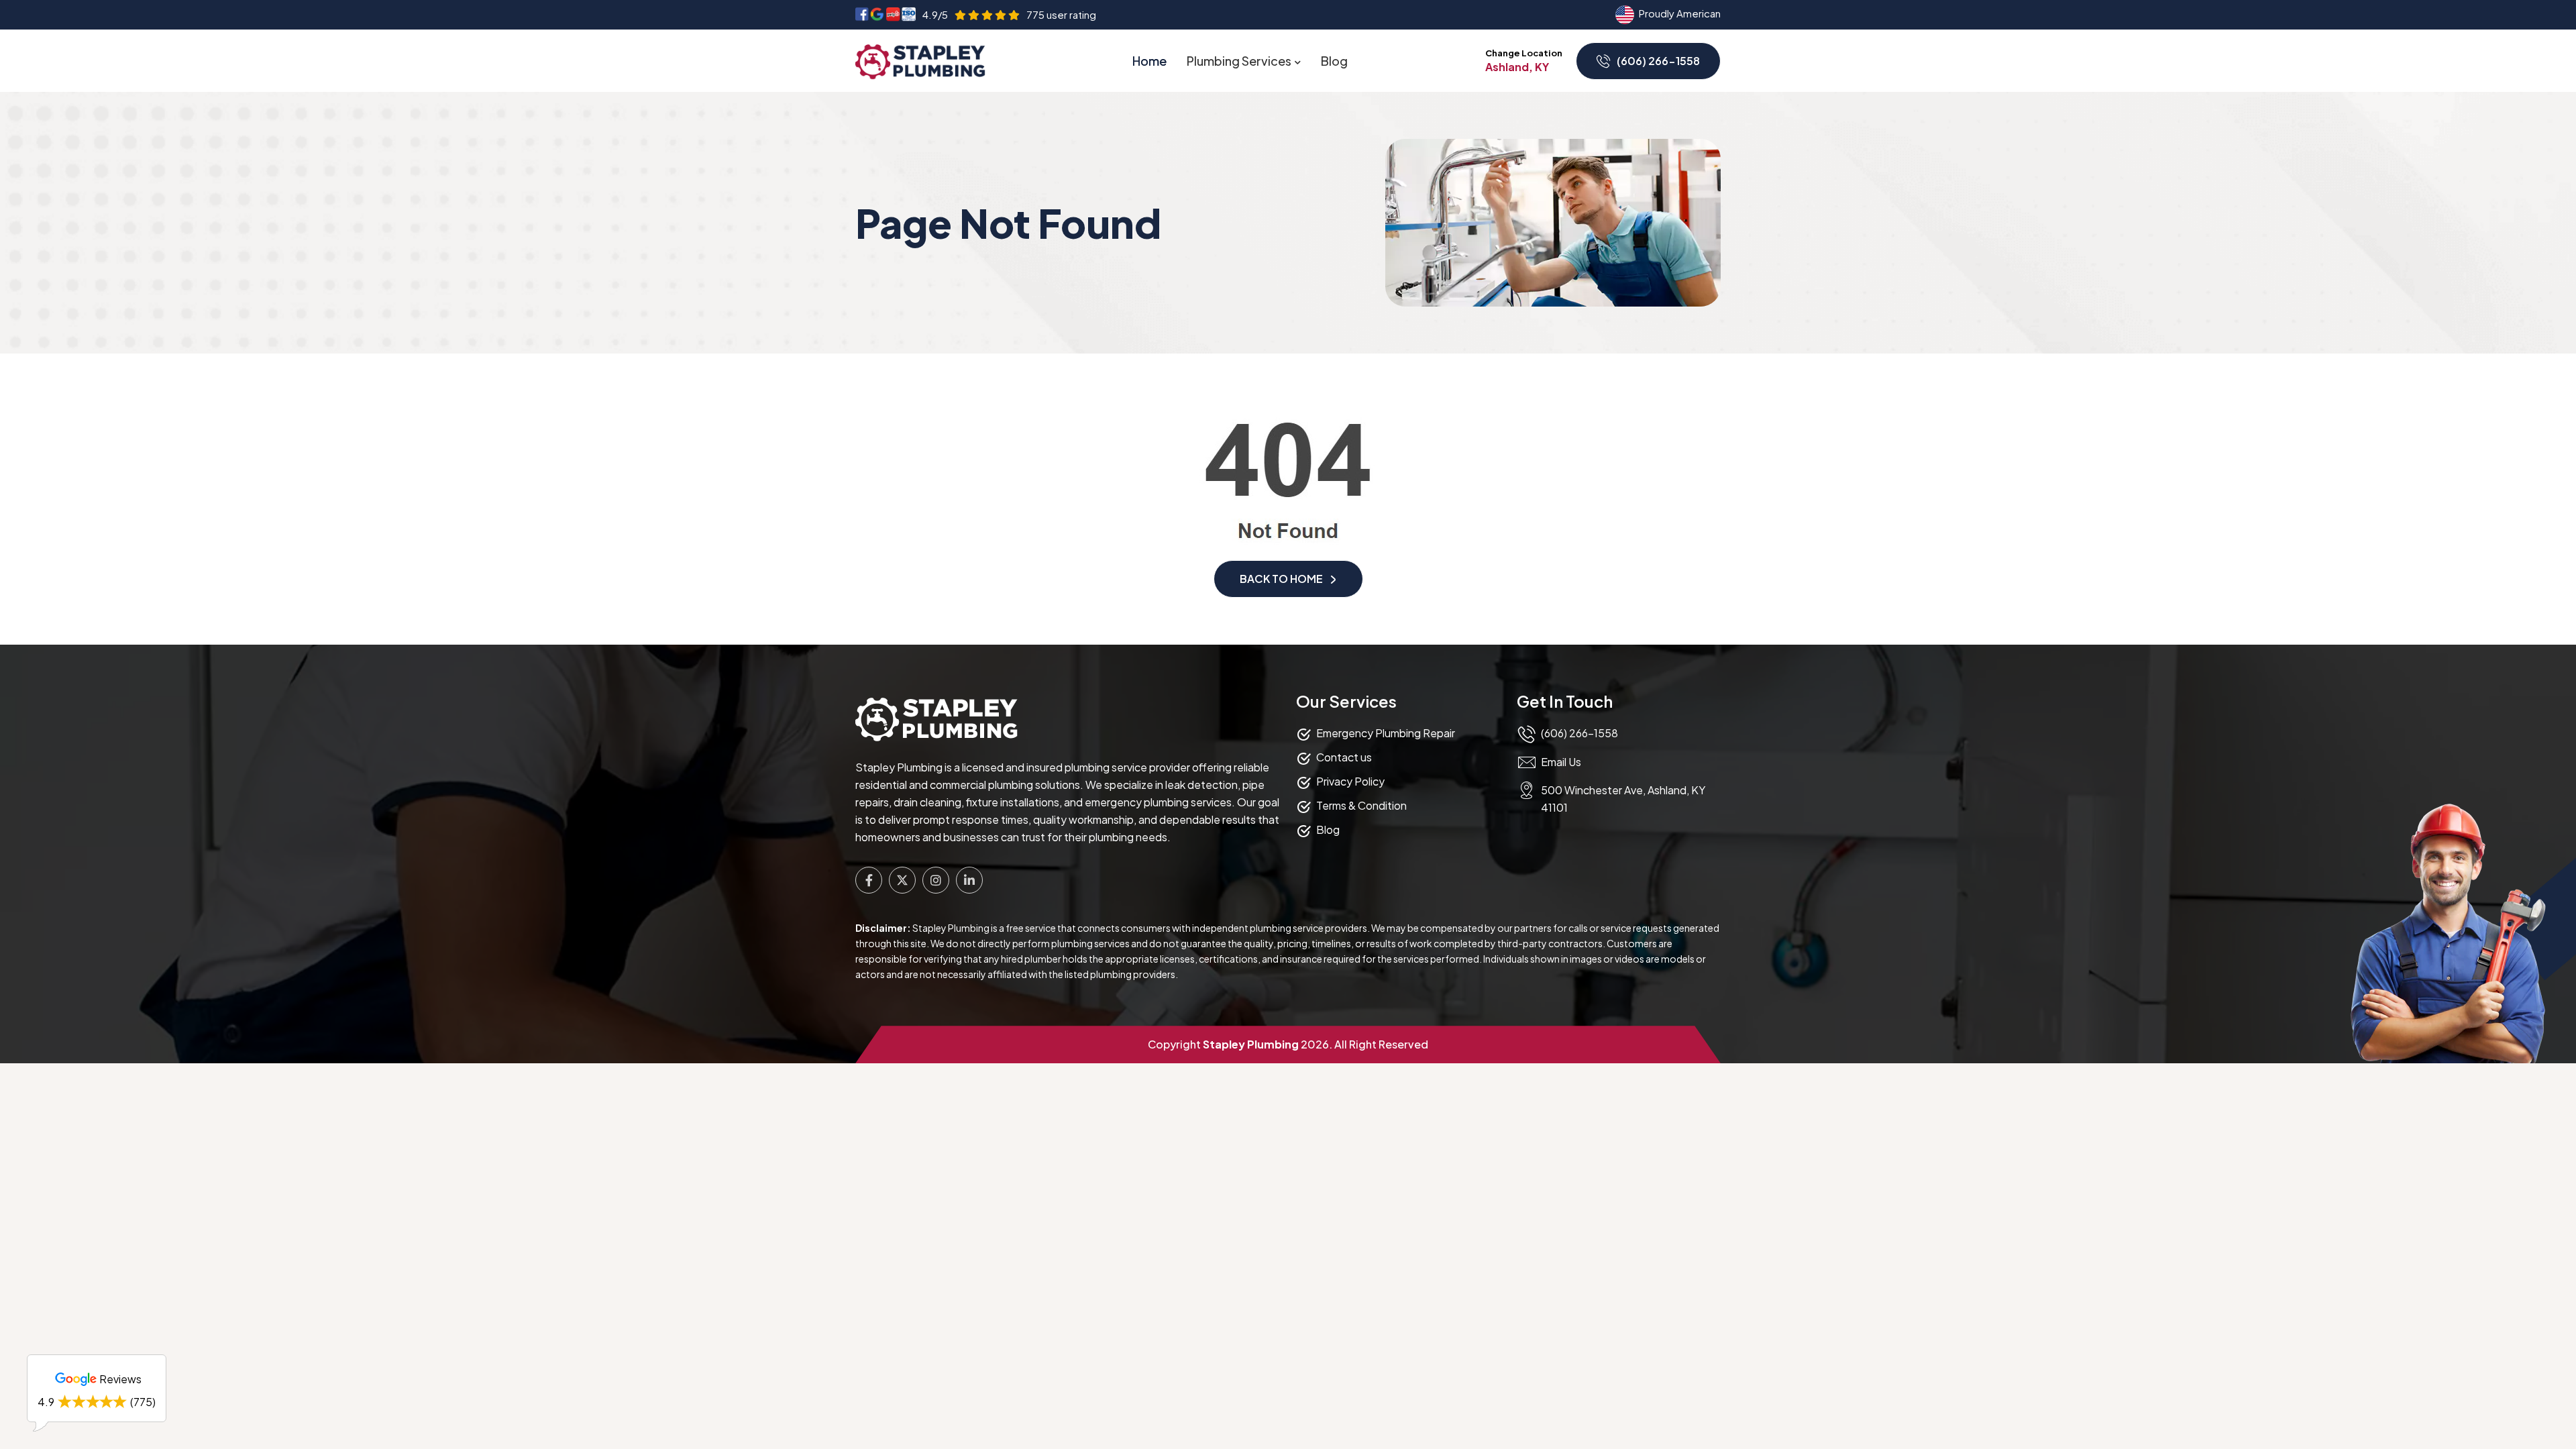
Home (1149, 61)
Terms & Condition (1361, 805)
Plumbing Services (1239, 61)
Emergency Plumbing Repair (1386, 733)
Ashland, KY (1517, 67)
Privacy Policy (1350, 781)
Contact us (1344, 757)
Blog (1334, 61)
